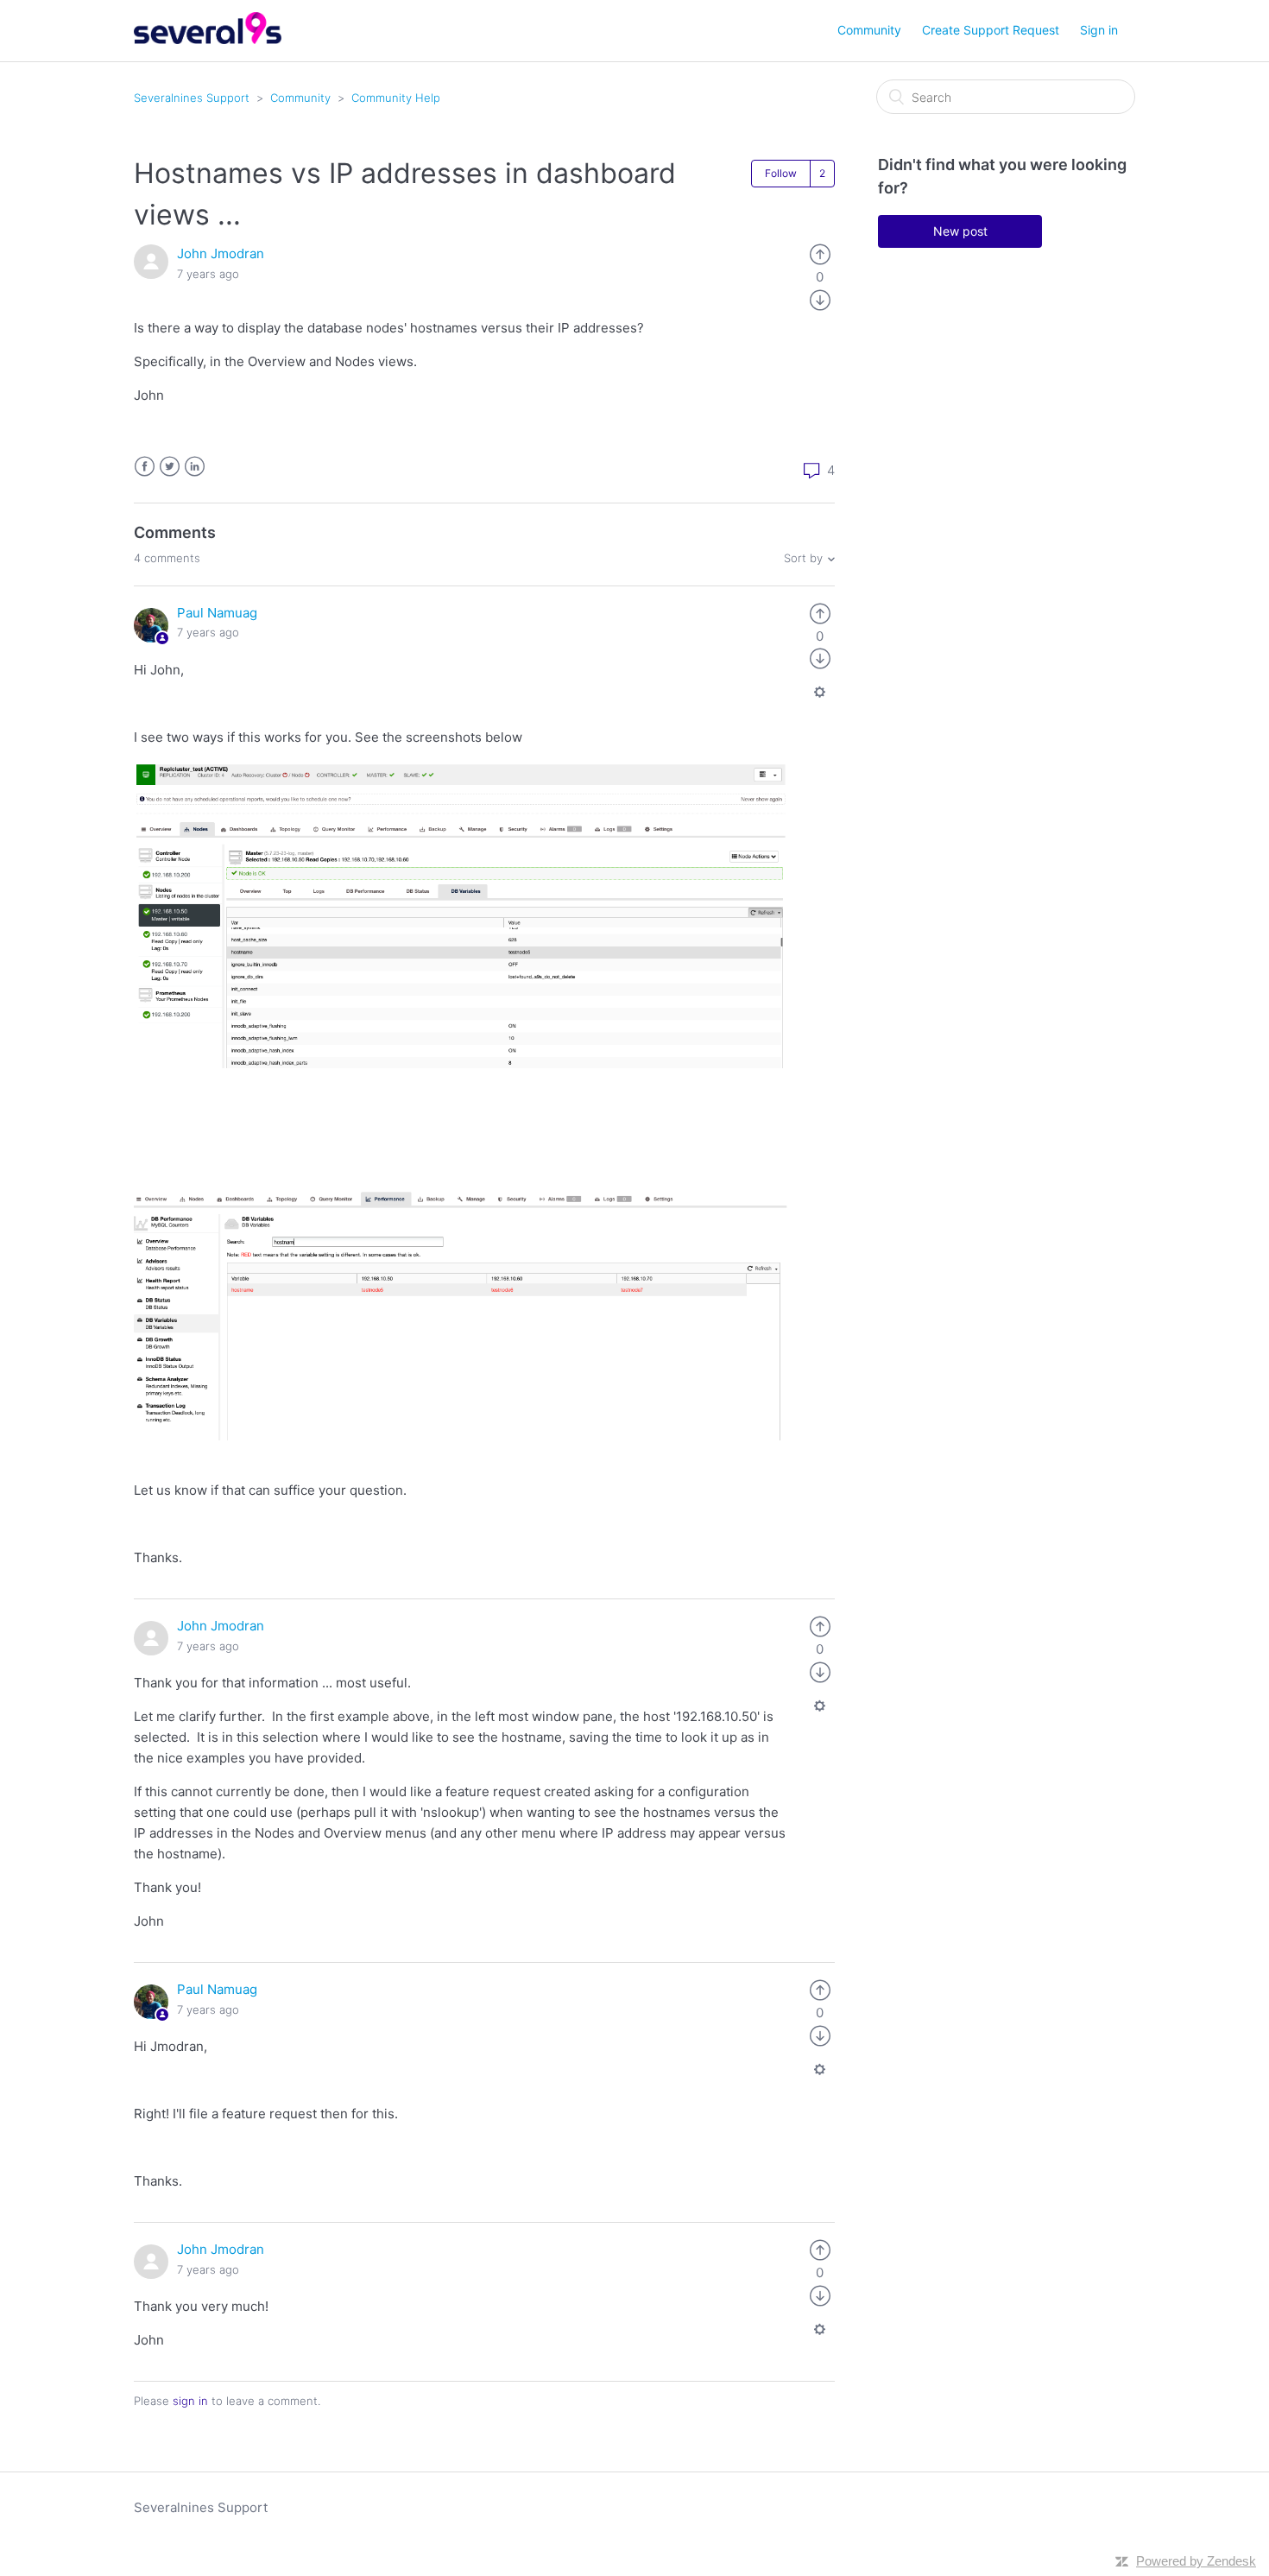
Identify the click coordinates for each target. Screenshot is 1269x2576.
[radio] (820, 253)
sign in (190, 2401)
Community (869, 30)
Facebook (145, 467)
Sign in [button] (1099, 30)
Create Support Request (991, 30)
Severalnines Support (192, 98)
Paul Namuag (217, 613)
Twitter (170, 467)
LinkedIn (195, 467)
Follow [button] (781, 173)
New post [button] (960, 231)
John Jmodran (221, 253)
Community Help (396, 98)
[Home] (208, 39)
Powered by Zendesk (1196, 2561)
